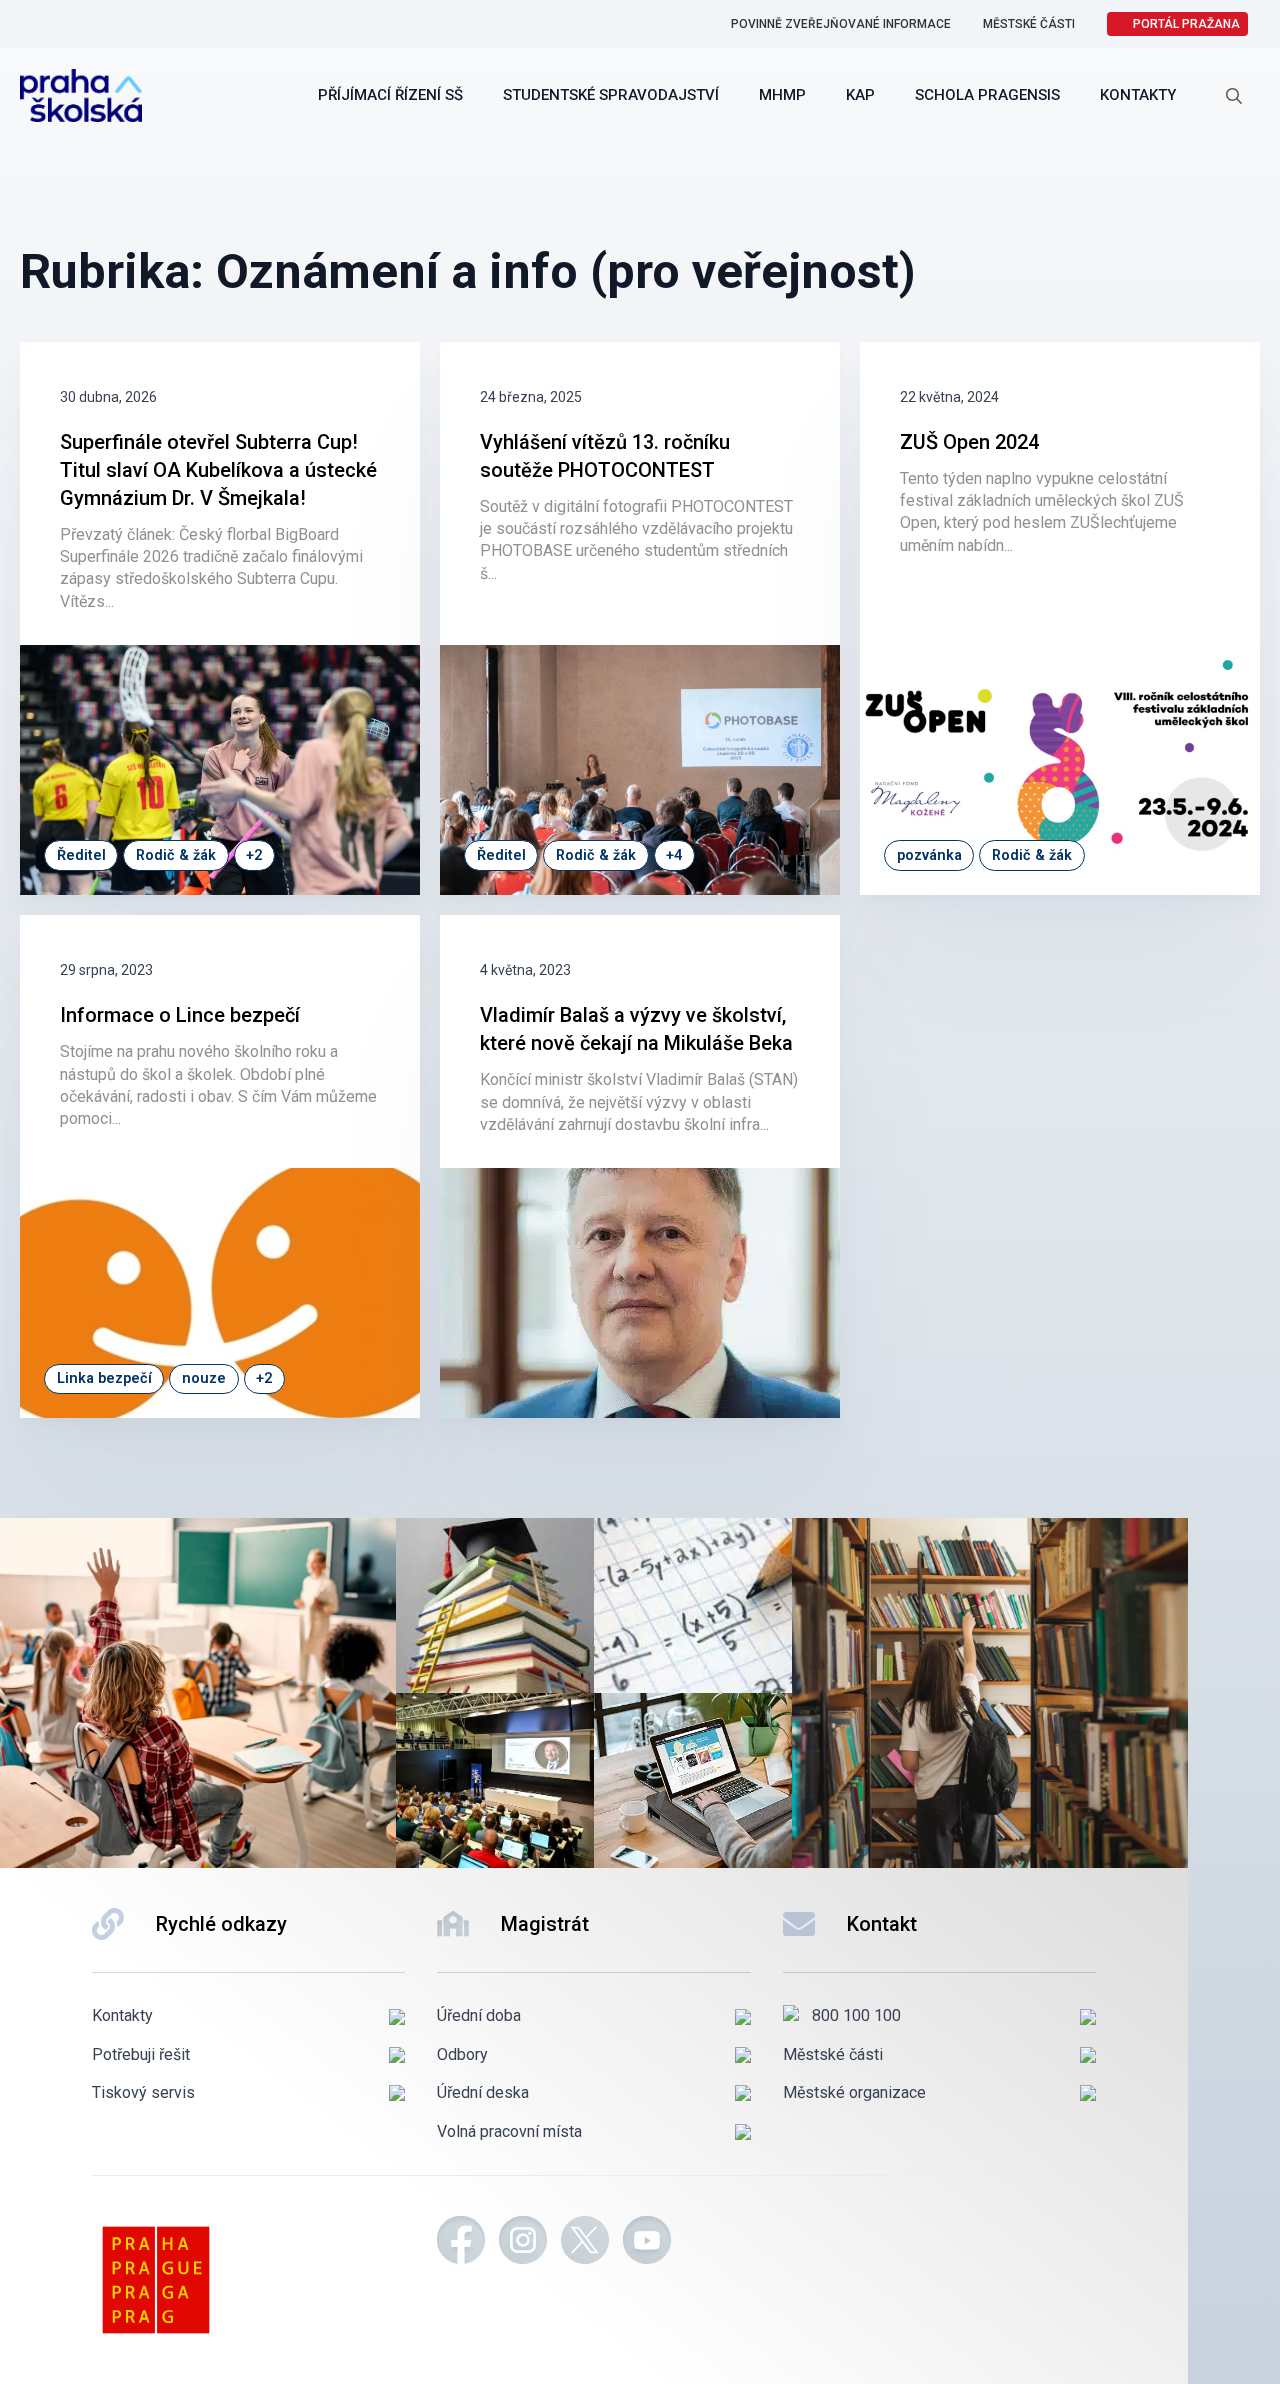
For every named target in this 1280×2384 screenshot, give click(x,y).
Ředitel (81, 855)
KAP (860, 95)
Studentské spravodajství (611, 95)
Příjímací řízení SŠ (390, 95)
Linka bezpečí (104, 1378)
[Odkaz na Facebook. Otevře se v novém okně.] (461, 2243)
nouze (204, 1378)
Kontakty (1138, 95)
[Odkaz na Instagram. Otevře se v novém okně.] (523, 2243)
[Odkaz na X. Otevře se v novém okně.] (585, 2243)
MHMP (782, 95)
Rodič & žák (176, 855)
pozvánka (929, 855)
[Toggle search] (1234, 96)
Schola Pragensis (987, 95)
